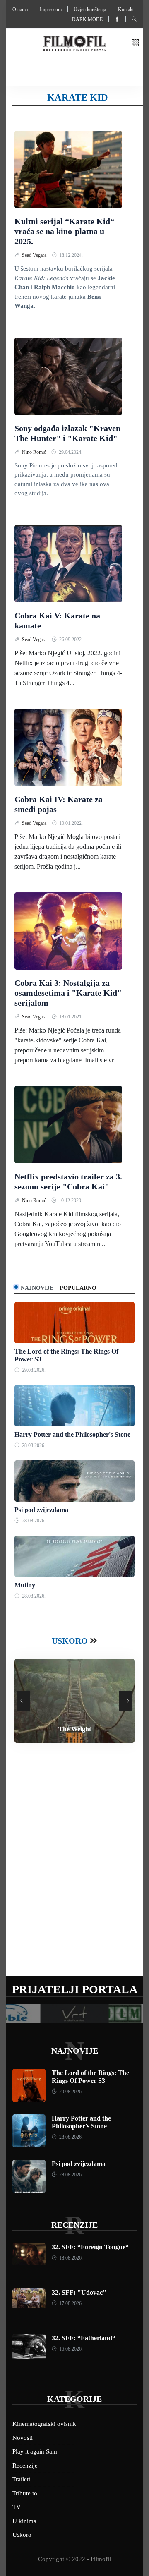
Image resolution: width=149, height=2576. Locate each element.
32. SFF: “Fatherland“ (84, 2338)
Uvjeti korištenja (90, 10)
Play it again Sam (35, 2451)
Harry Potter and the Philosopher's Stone (72, 1434)
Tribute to (25, 2493)
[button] (135, 43)
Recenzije (74, 2225)
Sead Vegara (35, 255)
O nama (20, 10)
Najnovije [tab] (37, 1288)
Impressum (51, 10)
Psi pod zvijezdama (41, 1510)
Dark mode (87, 19)
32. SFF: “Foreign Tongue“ (90, 2247)
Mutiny (25, 1585)
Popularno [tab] (78, 1288)
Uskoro (70, 1641)
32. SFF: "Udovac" (79, 2292)
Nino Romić (35, 452)
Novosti (23, 2438)
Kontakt (126, 10)
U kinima (24, 2521)
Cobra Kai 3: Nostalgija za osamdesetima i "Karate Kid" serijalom (68, 993)
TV (17, 2507)
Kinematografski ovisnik (44, 2424)
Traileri (22, 2479)
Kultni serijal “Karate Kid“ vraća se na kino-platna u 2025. (64, 231)
